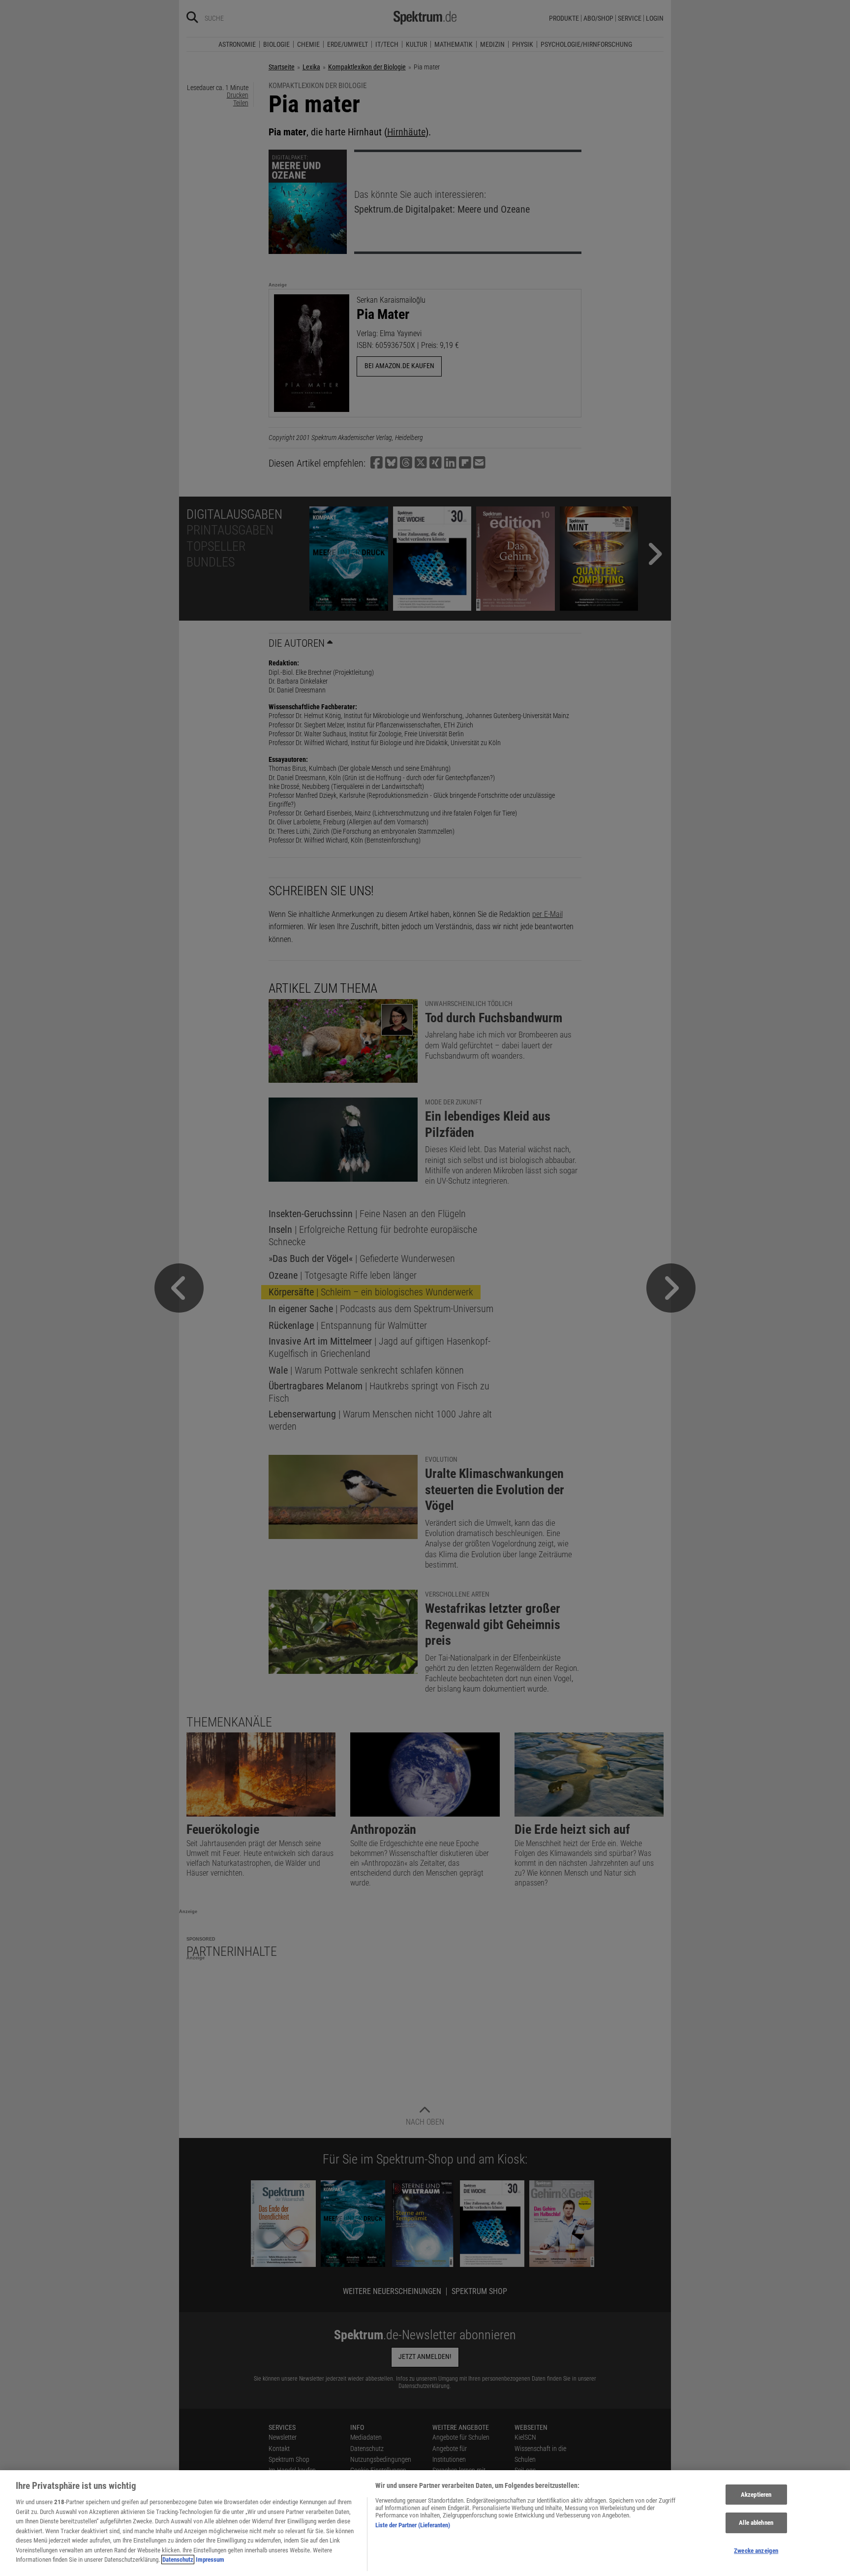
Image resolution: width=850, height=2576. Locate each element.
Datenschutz (178, 2560)
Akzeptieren (756, 2495)
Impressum (210, 2560)
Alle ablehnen (756, 2523)
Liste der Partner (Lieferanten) (413, 2525)
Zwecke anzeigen (756, 2551)
